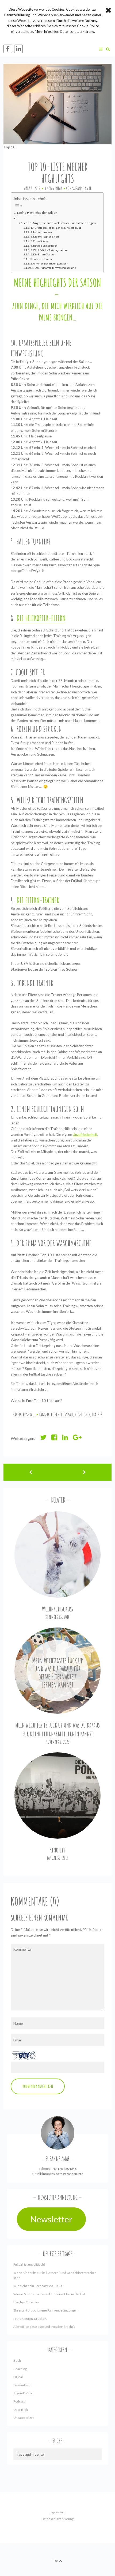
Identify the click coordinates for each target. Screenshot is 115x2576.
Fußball (29, 1415)
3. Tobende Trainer (41, 259)
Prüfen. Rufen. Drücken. (30, 2319)
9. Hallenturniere (41, 232)
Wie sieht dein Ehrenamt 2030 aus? (38, 2286)
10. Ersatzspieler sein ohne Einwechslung (56, 228)
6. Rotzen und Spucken (44, 246)
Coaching (20, 2369)
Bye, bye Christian (26, 2302)
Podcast (19, 2401)
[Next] (85, 1472)
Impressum (57, 2512)
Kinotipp (57, 1850)
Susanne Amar (82, 188)
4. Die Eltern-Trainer (43, 254)
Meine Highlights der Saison (37, 213)
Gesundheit (22, 2385)
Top (56, 2561)
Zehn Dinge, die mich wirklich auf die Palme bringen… (61, 223)
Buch (17, 2360)
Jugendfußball (23, 2393)
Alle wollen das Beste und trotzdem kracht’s (44, 2327)
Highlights (83, 1415)
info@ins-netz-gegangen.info (63, 2174)
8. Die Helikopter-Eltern (45, 236)
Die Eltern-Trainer (38, 900)
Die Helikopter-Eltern (41, 618)
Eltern (55, 1415)
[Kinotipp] (58, 1795)
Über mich (21, 2410)
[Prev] (30, 1472)
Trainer (97, 1415)
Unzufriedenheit (85, 1135)
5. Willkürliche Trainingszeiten (49, 250)
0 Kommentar (53, 188)
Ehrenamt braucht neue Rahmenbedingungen (45, 2310)
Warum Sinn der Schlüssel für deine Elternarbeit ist (49, 2294)
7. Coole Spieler (40, 241)
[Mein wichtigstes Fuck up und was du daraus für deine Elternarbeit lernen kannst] (58, 1671)
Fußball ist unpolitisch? (29, 2264)
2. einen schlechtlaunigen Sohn (49, 263)
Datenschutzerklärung (58, 2519)
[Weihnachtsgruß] (58, 1554)
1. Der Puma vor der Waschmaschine (54, 268)
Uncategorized (24, 2418)
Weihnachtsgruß (57, 1609)
